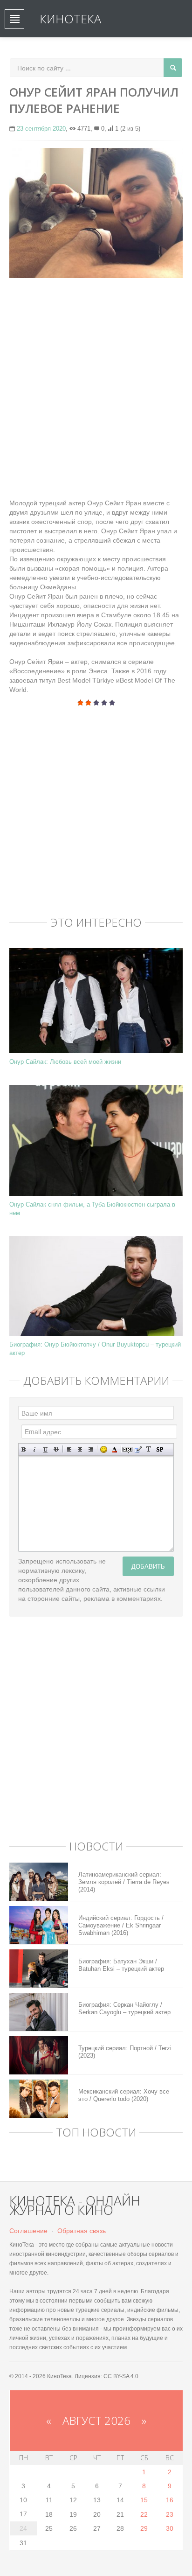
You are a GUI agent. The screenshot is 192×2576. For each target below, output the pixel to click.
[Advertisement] (96, 384)
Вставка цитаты (138, 1449)
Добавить (148, 1566)
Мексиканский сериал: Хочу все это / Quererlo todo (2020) (124, 2095)
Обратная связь (82, 2231)
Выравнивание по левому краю (69, 1449)
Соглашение (28, 2231)
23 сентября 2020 (41, 129)
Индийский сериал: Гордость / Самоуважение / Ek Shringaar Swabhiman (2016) (121, 1925)
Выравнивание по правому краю (91, 1449)
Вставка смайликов (104, 1449)
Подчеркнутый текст (45, 1449)
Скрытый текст (127, 1449)
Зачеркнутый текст (56, 1449)
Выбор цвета (114, 1449)
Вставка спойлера (160, 1449)
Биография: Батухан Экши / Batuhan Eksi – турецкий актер (121, 1965)
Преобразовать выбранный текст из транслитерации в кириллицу (149, 1449)
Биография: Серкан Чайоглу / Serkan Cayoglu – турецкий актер (124, 2008)
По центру (80, 1449)
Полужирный (24, 1449)
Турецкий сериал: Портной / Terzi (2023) (125, 2052)
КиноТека (70, 19)
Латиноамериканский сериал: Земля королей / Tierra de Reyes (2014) (124, 1882)
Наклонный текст (35, 1449)
